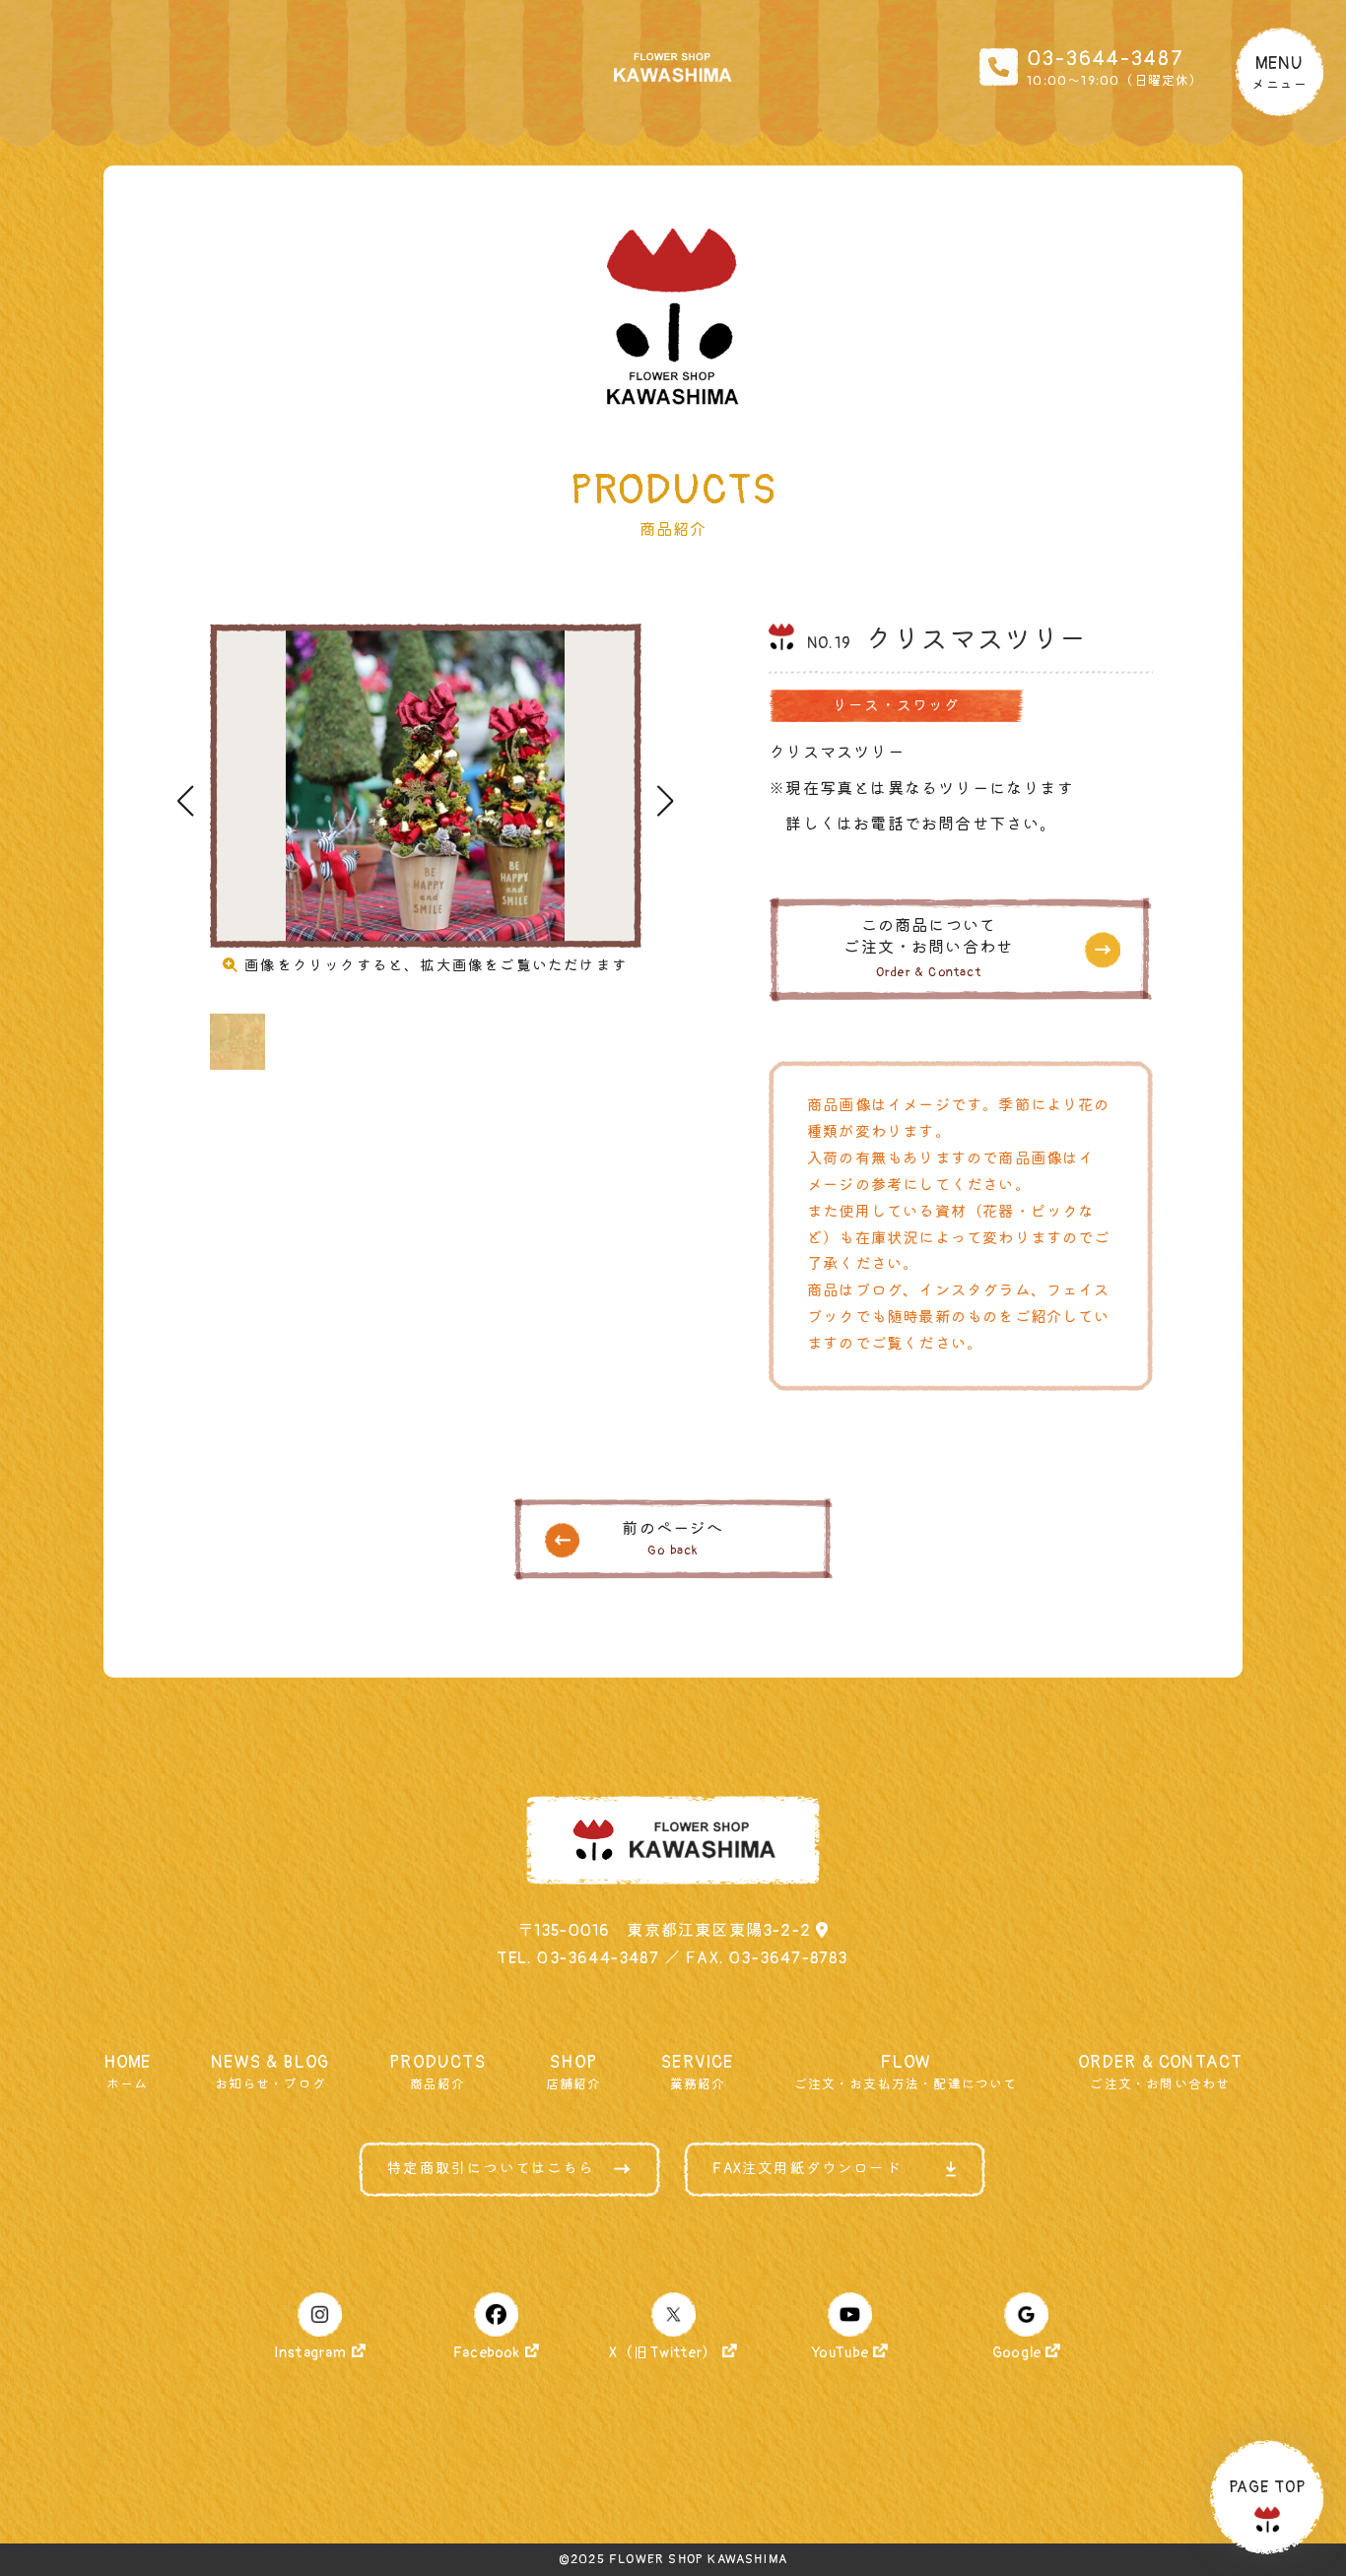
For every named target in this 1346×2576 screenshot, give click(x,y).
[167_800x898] (426, 786)
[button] (665, 801)
